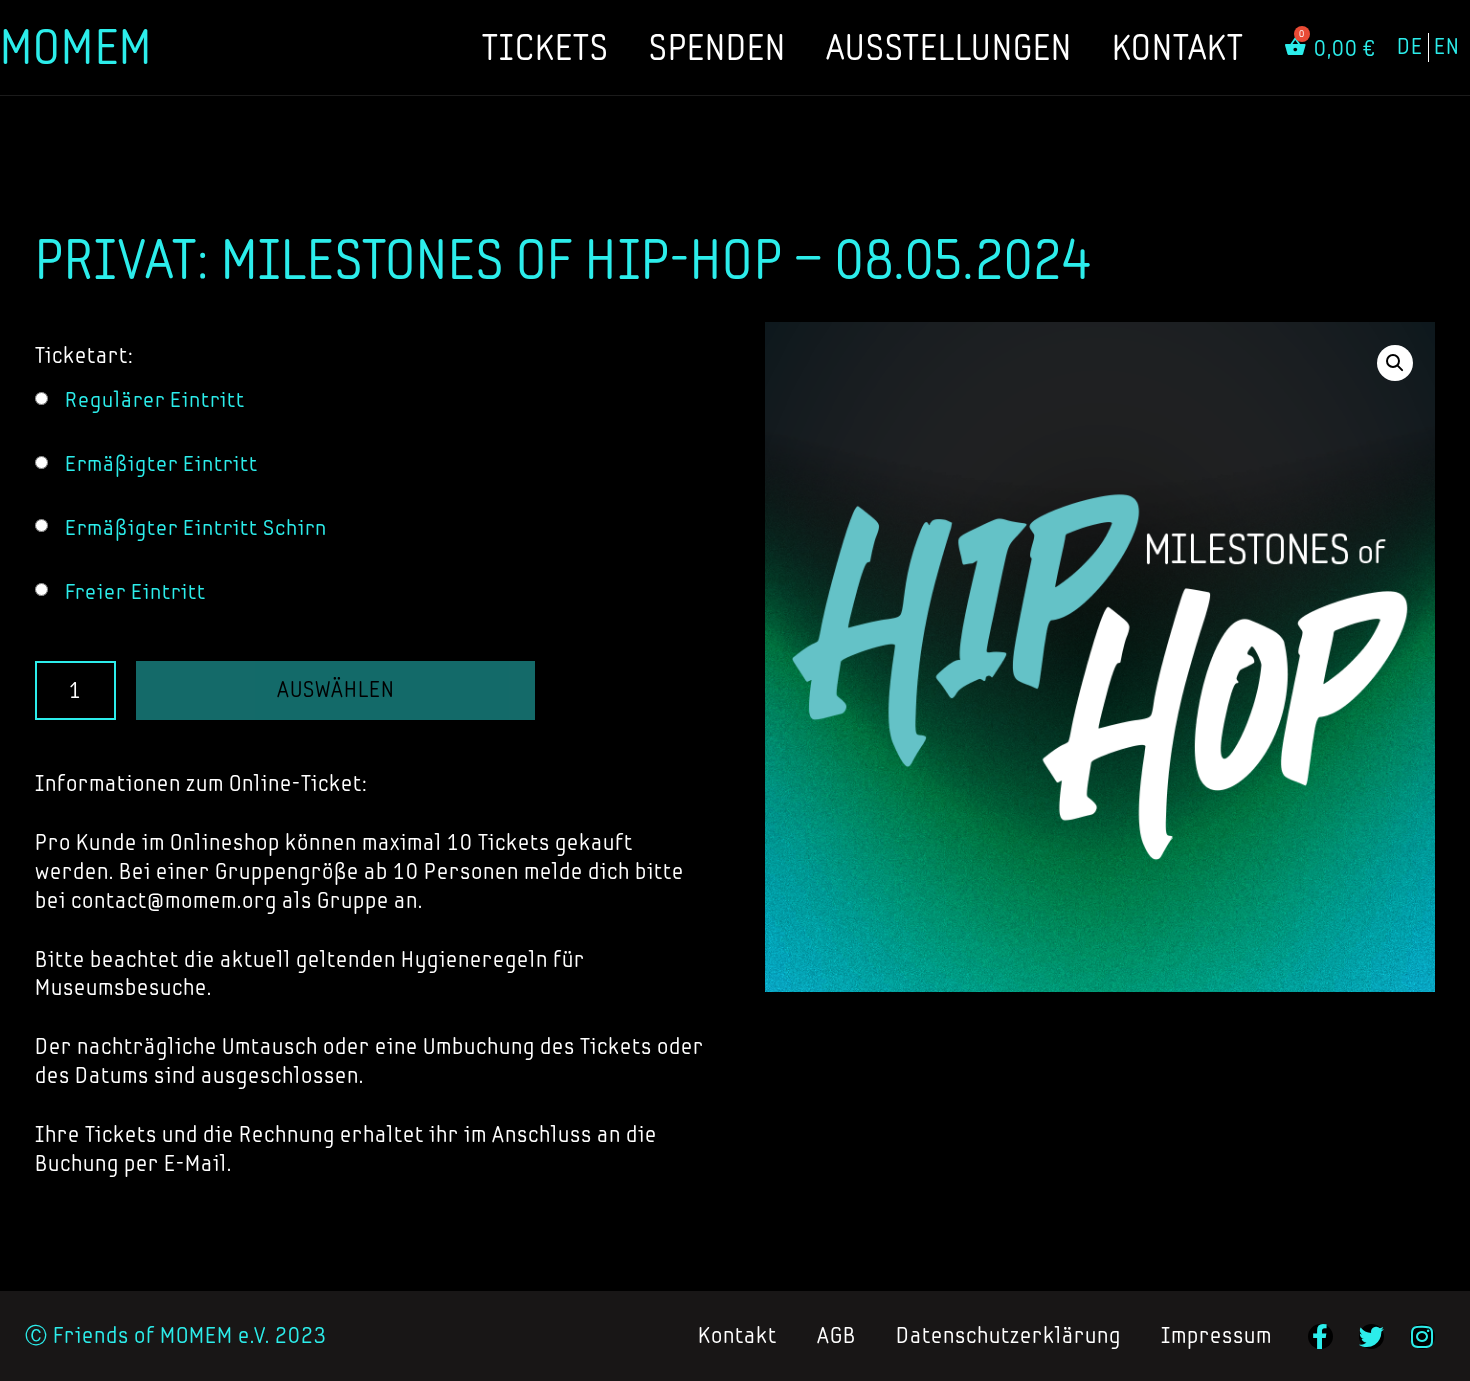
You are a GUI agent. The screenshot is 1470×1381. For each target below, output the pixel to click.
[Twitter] (1371, 1336)
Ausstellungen (949, 47)
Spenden (717, 47)
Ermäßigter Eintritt (161, 463)
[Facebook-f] (1320, 1336)
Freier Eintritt (135, 591)
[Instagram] (1422, 1336)
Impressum (1216, 1335)
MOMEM (76, 46)
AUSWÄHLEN (336, 689)
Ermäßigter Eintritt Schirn (196, 527)
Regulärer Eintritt (155, 399)
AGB (836, 1335)
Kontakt (1178, 47)
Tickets (545, 47)
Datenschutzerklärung (1008, 1335)
